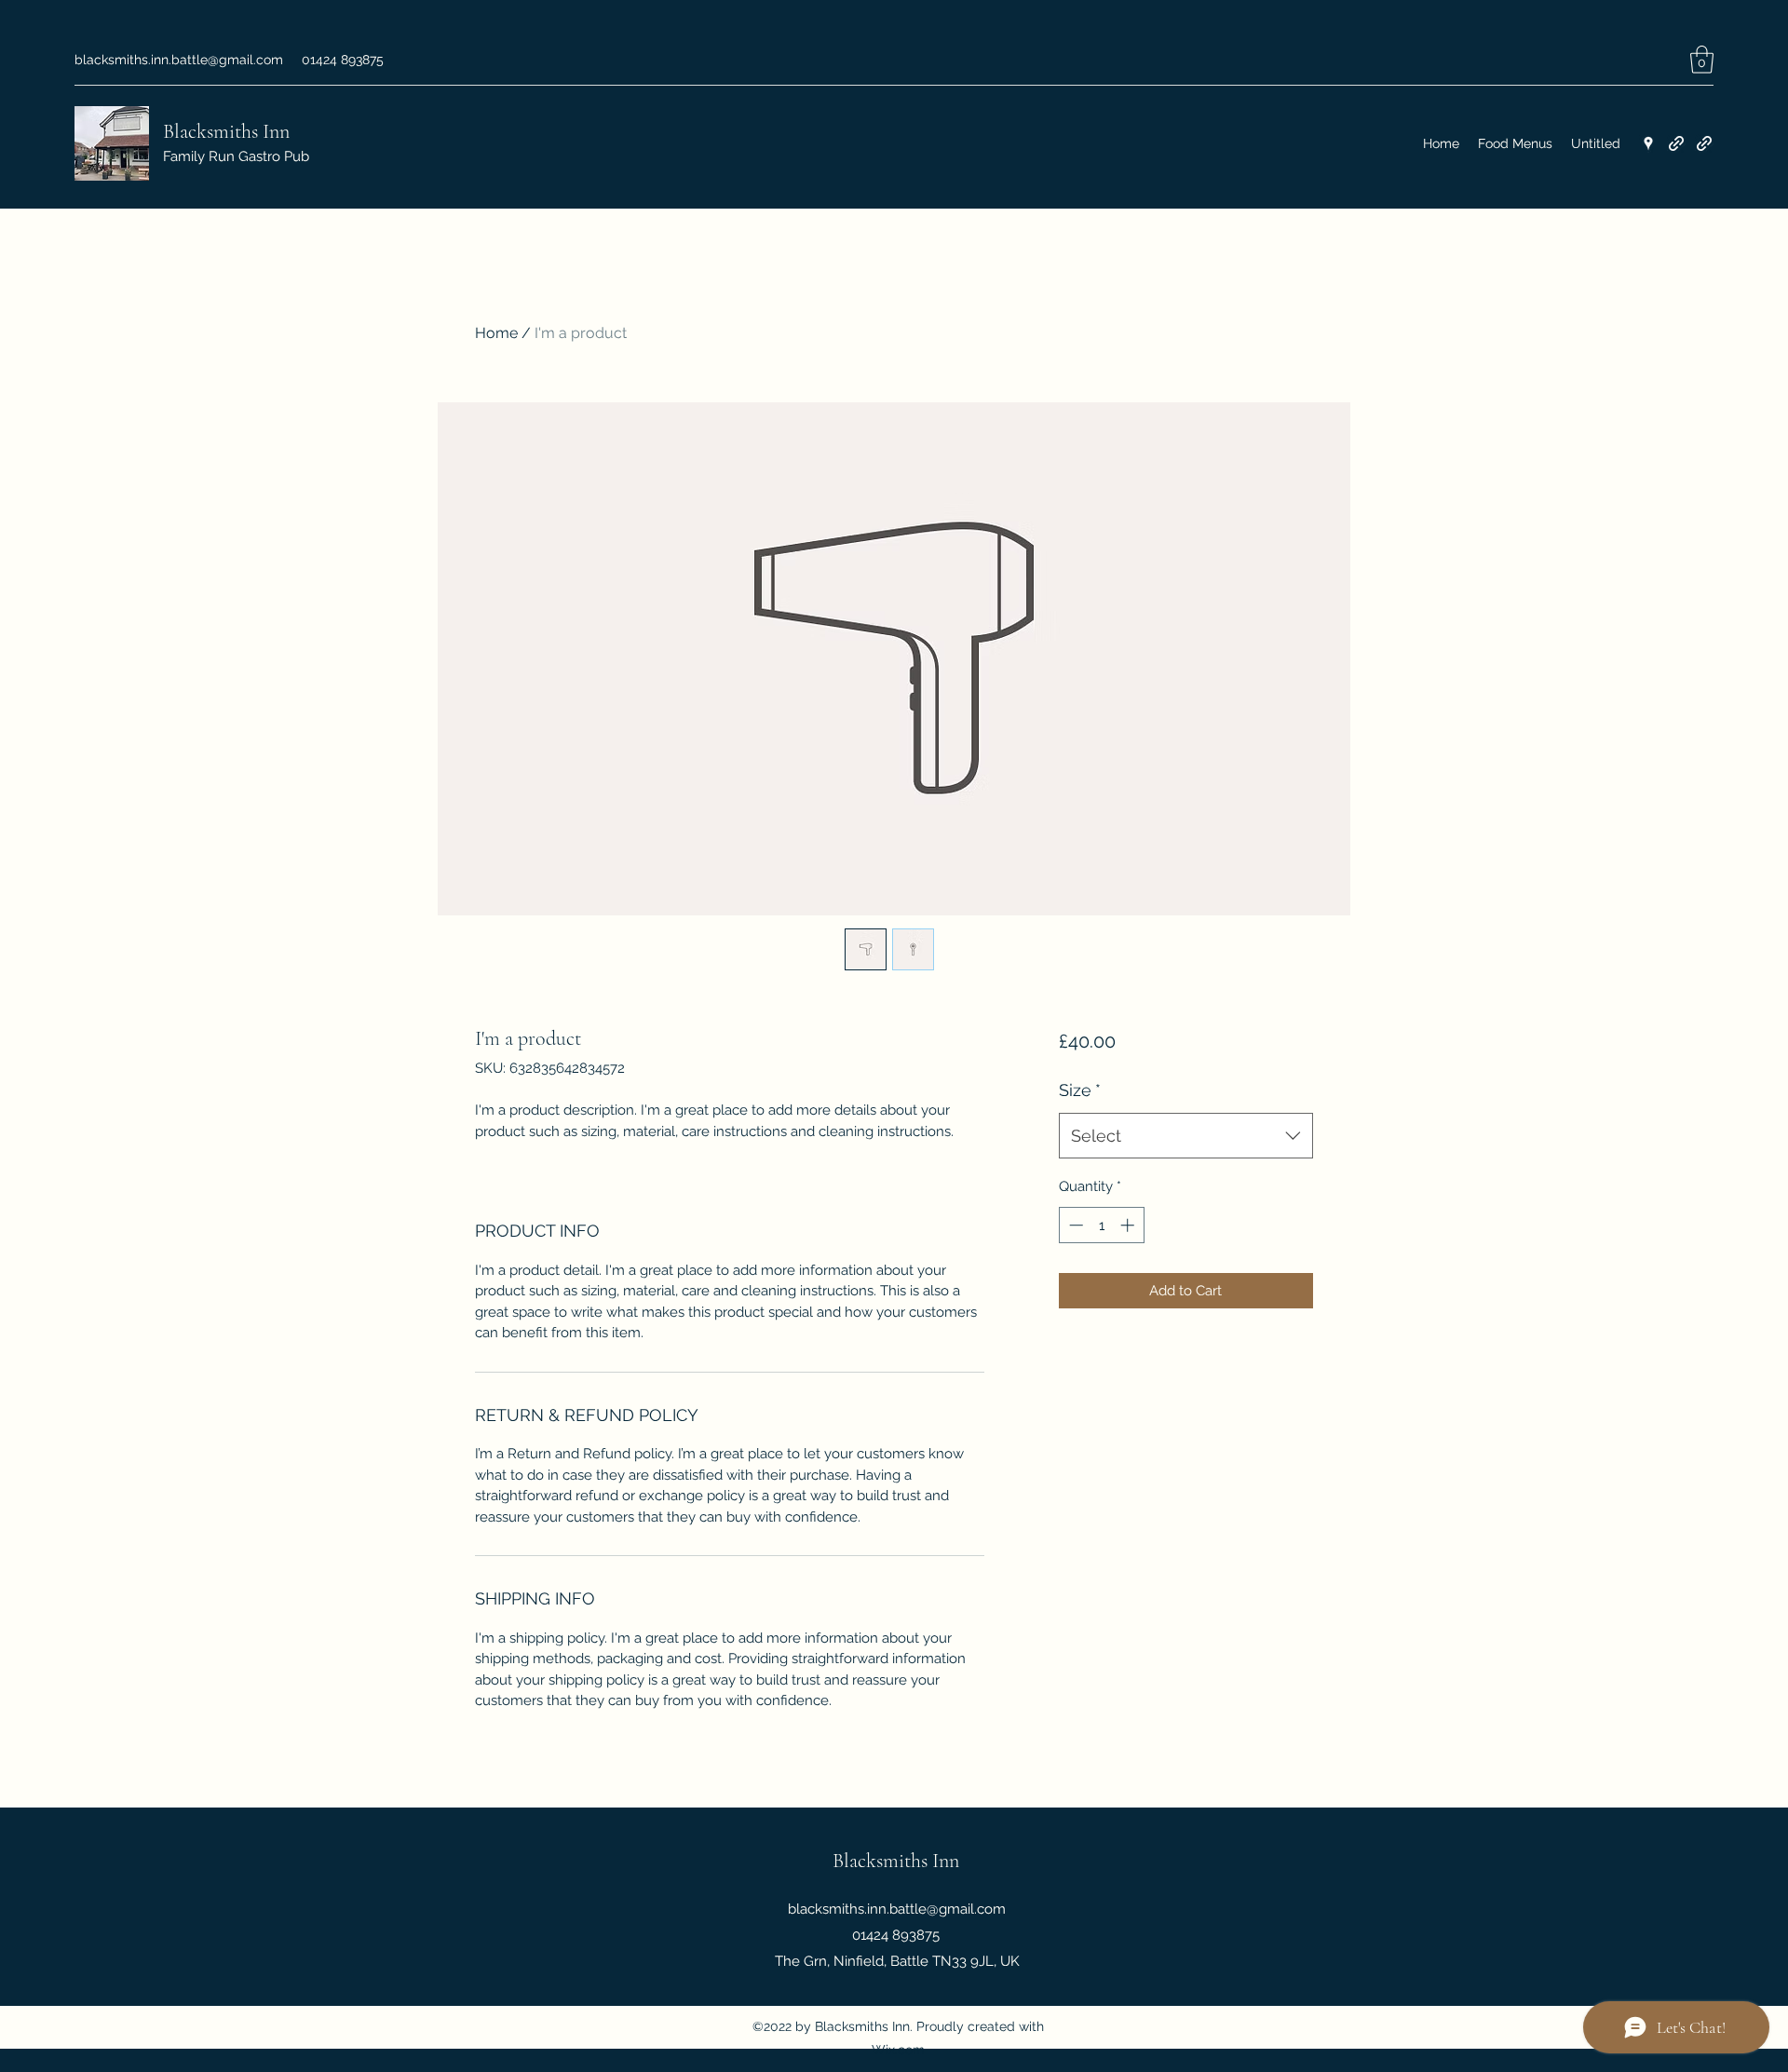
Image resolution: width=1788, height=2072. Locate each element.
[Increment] (1129, 1225)
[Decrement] (1074, 1225)
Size (1080, 1090)
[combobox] (1186, 1136)
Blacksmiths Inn (226, 131)
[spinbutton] (1101, 1225)
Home (496, 333)
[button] (1702, 60)
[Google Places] (1648, 143)
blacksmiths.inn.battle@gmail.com (179, 60)
